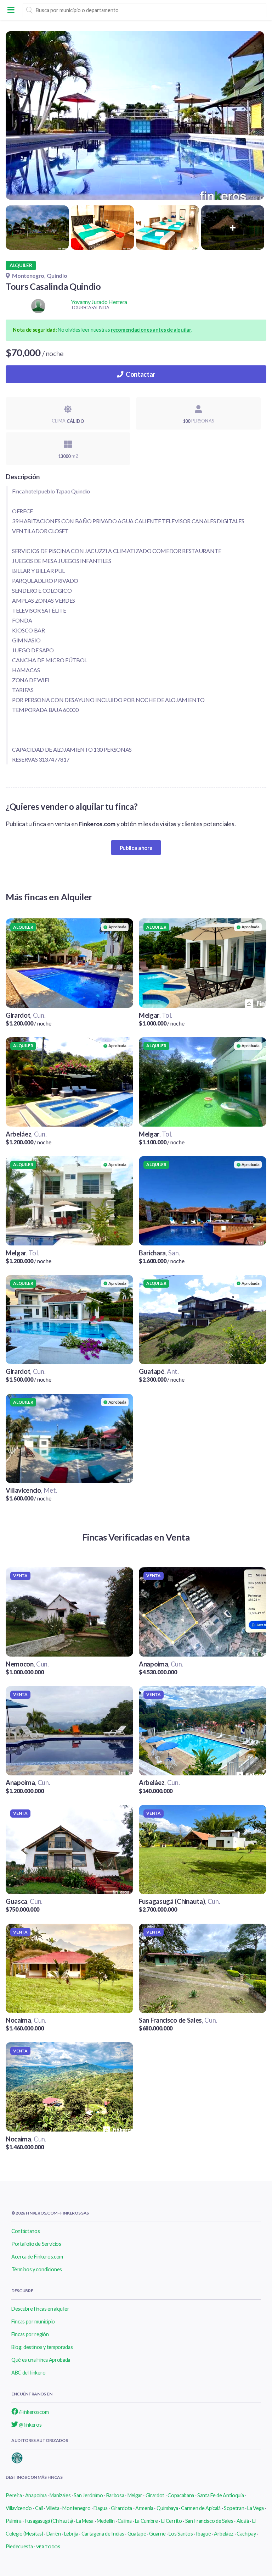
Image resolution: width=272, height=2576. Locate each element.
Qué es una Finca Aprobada (41, 2360)
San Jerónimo (88, 2495)
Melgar (135, 2495)
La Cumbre (146, 2521)
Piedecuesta (19, 2546)
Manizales (60, 2495)
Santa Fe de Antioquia (220, 2495)
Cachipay (246, 2534)
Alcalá (243, 2521)
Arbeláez (223, 2534)
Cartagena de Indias (103, 2534)
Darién (54, 2534)
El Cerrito (172, 2521)
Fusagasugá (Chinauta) (49, 2521)
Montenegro (76, 2508)
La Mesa (85, 2521)
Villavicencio (19, 2508)
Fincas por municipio (33, 2321)
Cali (39, 2508)
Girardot (155, 2495)
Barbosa (115, 2495)
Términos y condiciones (37, 2269)
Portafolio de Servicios (36, 2244)
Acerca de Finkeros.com (37, 2257)
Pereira (14, 2495)
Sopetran (234, 2508)
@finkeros (30, 2425)
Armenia (144, 2508)
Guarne (157, 2534)
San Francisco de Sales (209, 2521)
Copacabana (181, 2495)
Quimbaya (167, 2508)
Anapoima (36, 2495)
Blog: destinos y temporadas (42, 2347)
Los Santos (181, 2534)
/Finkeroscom (33, 2412)
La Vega (256, 2508)
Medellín (106, 2521)
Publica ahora (136, 848)
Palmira (14, 2521)
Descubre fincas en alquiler (40, 2309)
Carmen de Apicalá (201, 2508)
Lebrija (71, 2534)
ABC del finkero (28, 2373)
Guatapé (137, 2534)
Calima (124, 2521)
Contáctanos (25, 2231)
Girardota (121, 2508)
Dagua (100, 2508)
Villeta (53, 2508)
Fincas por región (30, 2334)
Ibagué (203, 2534)
